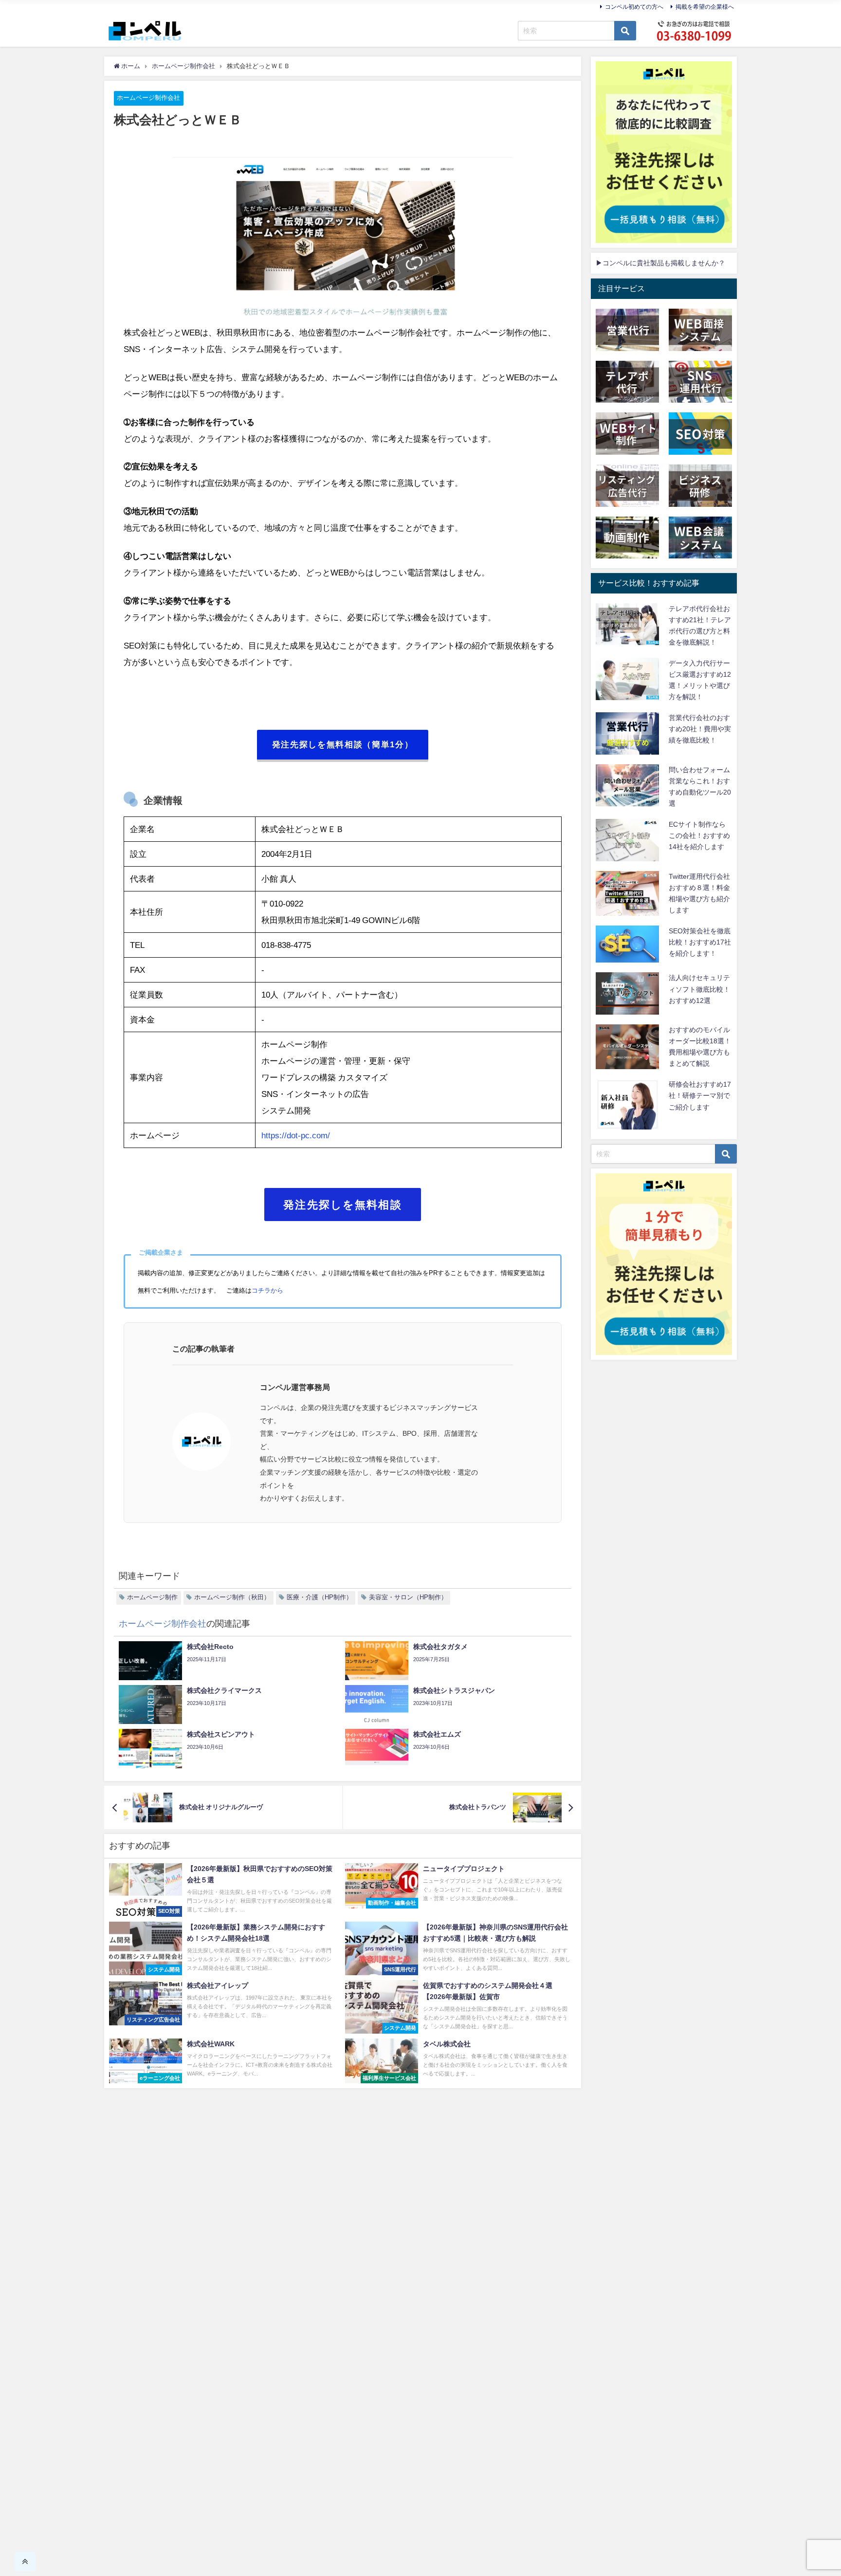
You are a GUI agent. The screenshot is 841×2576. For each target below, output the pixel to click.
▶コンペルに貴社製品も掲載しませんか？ (660, 263)
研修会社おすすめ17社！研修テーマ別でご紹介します (700, 1095)
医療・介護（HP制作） (320, 1597)
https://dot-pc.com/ (296, 1135)
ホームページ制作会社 (148, 98)
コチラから (267, 1290)
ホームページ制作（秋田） (232, 1597)
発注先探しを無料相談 (343, 1205)
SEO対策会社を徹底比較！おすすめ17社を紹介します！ (700, 942)
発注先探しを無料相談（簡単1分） (343, 744)
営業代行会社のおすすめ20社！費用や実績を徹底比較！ (700, 729)
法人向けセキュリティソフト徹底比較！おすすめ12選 (699, 989)
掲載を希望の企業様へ (705, 7)
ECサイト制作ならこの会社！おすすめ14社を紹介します (699, 835)
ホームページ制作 (152, 1597)
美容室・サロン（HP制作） (408, 1597)
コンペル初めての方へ (634, 7)
